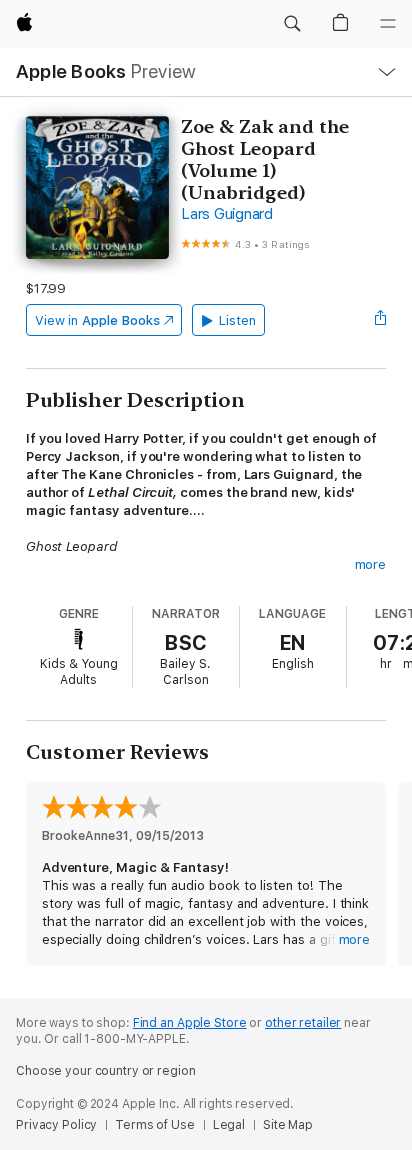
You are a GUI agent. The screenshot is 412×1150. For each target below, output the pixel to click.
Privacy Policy (56, 1125)
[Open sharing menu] (380, 320)
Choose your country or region (106, 1071)
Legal (229, 1125)
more (371, 564)
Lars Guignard (227, 214)
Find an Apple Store (190, 1023)
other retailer (303, 1023)
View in (97, 320)
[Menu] (388, 24)
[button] (292, 24)
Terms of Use (155, 1125)
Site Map (288, 1125)
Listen (237, 320)
